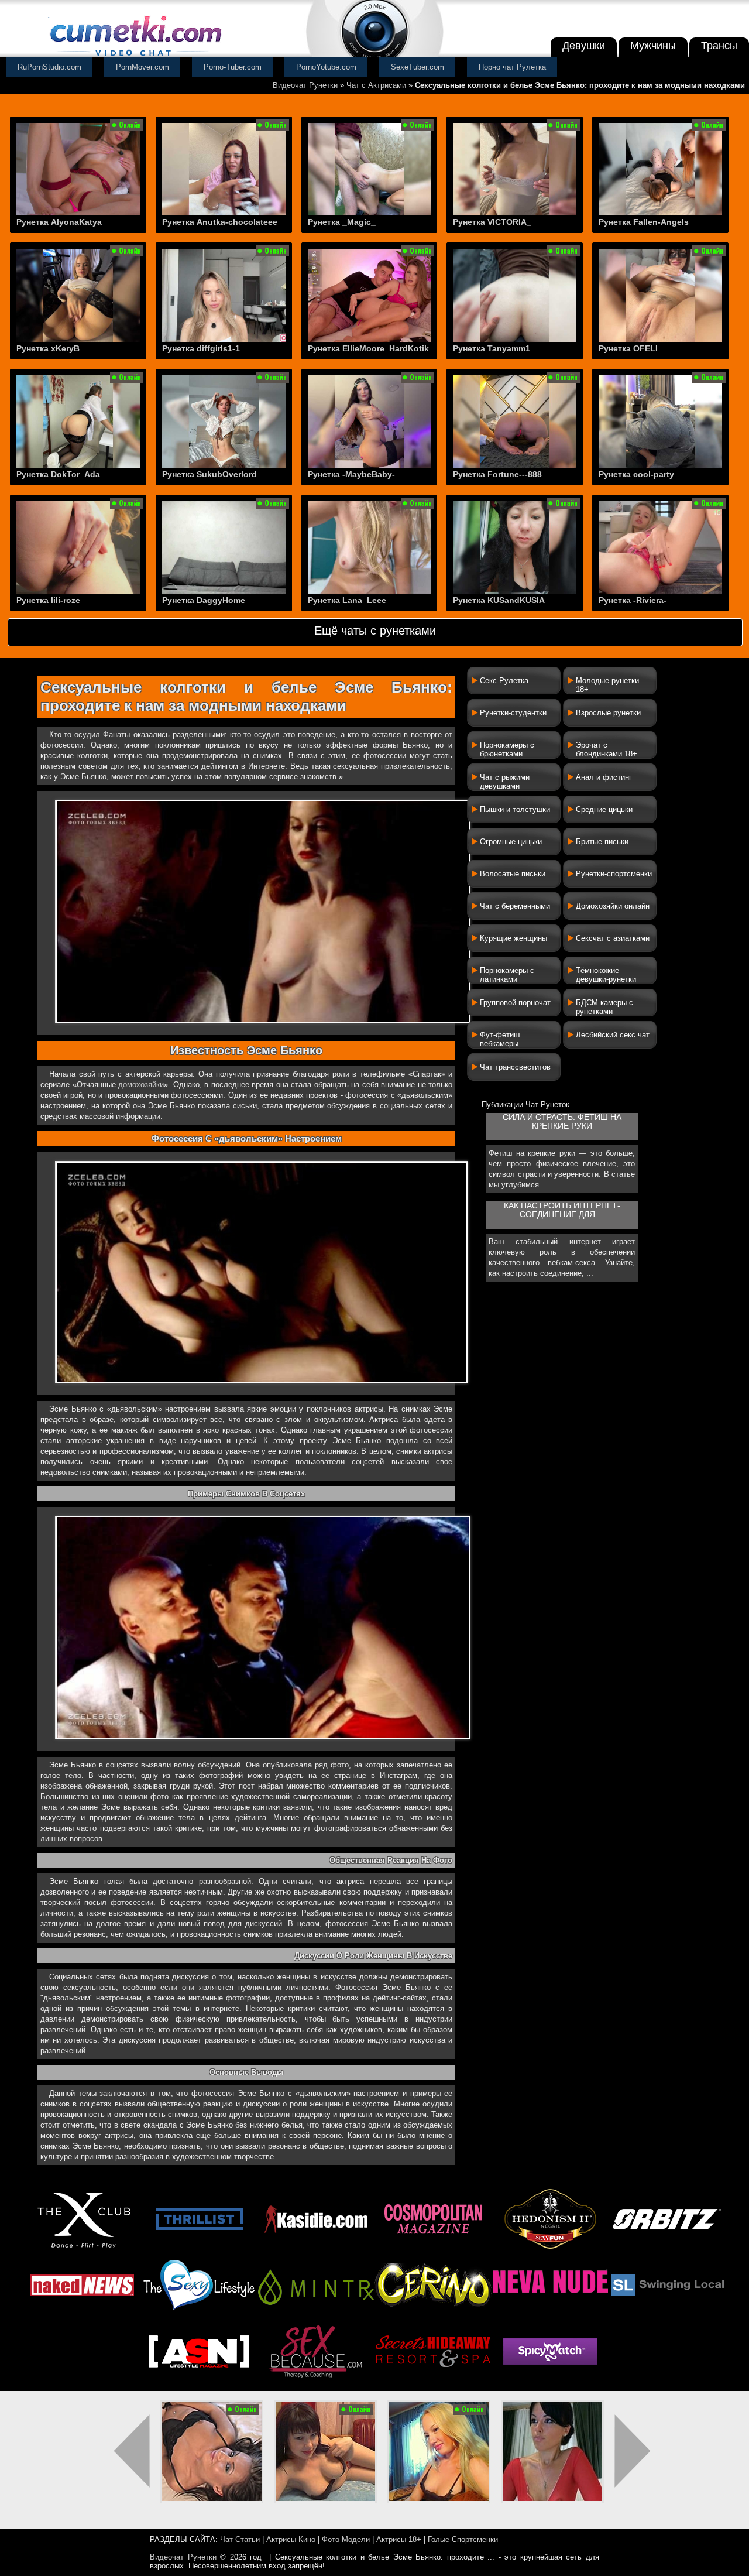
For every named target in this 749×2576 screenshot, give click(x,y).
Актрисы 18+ (399, 2539)
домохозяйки (141, 1085)
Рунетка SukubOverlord (209, 474)
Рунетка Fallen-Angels (644, 222)
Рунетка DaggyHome (204, 600)
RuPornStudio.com (49, 67)
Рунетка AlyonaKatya (59, 222)
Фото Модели (346, 2539)
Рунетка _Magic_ (342, 222)
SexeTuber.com (418, 67)
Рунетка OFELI (628, 348)
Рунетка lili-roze (48, 600)
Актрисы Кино (291, 2539)
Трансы (719, 46)
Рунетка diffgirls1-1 (201, 348)
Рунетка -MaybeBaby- (351, 474)
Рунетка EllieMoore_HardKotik (368, 348)
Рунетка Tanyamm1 (492, 348)
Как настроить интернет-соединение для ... (562, 1210)
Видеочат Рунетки (305, 85)
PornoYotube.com (326, 67)
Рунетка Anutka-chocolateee (220, 222)
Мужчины (653, 46)
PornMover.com (142, 67)
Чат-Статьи (240, 2539)
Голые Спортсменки (463, 2539)
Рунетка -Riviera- (633, 600)
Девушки (584, 46)
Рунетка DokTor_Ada (58, 474)
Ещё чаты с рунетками (375, 631)
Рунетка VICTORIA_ (492, 222)
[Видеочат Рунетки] (135, 57)
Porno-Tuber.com (233, 67)
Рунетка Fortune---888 (497, 474)
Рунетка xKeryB (48, 348)
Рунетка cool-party (636, 474)
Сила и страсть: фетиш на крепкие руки (562, 1122)
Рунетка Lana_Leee (347, 600)
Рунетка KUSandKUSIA (499, 600)
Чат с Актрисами (376, 85)
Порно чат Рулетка (512, 67)
